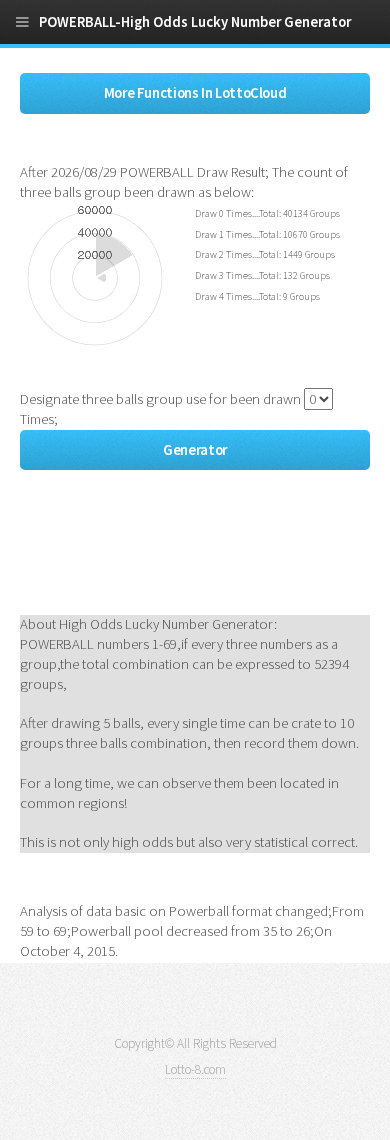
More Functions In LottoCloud (195, 93)
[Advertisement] (180, 560)
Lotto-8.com (195, 1069)
